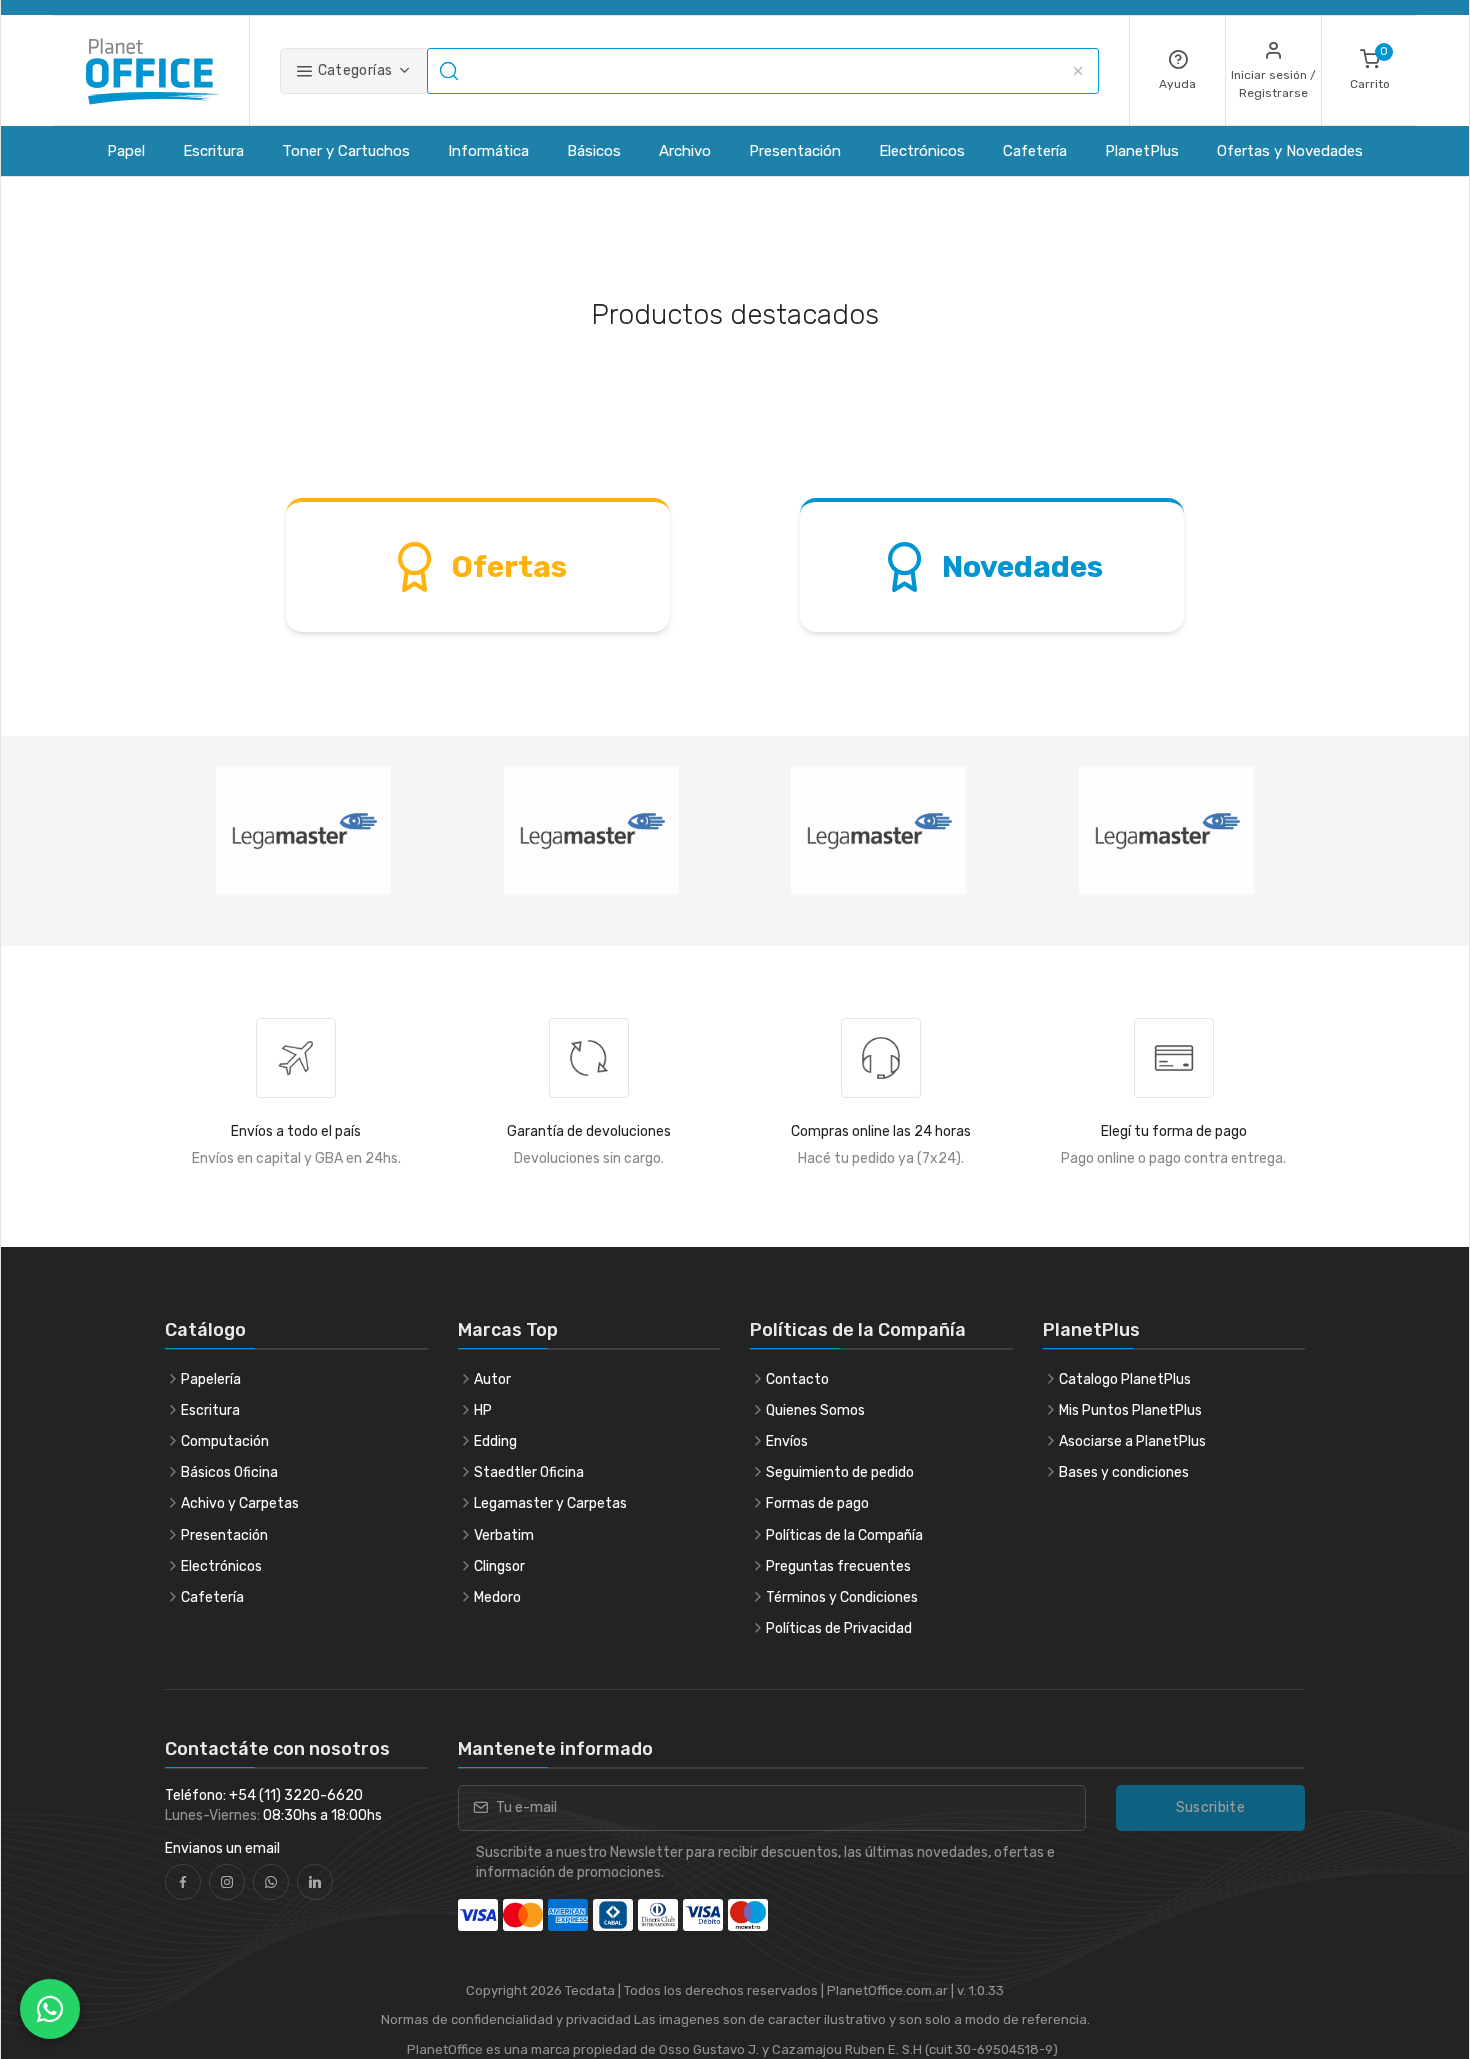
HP (483, 1410)
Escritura (213, 151)
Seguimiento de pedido (840, 1472)
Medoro (497, 1597)
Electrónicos (922, 151)
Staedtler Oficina (529, 1472)
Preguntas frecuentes (838, 1566)
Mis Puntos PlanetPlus (1130, 1410)
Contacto (797, 1379)
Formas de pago (817, 1503)
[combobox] (763, 71)
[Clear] (1078, 71)
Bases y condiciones (1124, 1472)
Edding (495, 1441)
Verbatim (504, 1535)
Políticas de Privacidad (839, 1628)
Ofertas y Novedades (1290, 151)
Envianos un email (222, 1848)
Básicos (594, 151)
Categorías (353, 70)
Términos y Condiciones (842, 1597)
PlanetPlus (1142, 151)
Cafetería (1035, 151)
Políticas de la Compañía (844, 1535)
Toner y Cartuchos (346, 151)
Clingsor (499, 1566)
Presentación (795, 151)
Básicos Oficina (229, 1472)
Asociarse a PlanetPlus (1132, 1441)
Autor (492, 1379)
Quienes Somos (815, 1410)
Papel (126, 151)
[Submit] (451, 71)
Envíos (787, 1441)
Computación (225, 1441)
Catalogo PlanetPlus (1125, 1379)
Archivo (685, 151)
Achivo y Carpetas (240, 1503)
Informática (488, 151)
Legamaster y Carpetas (550, 1503)
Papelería (211, 1379)
